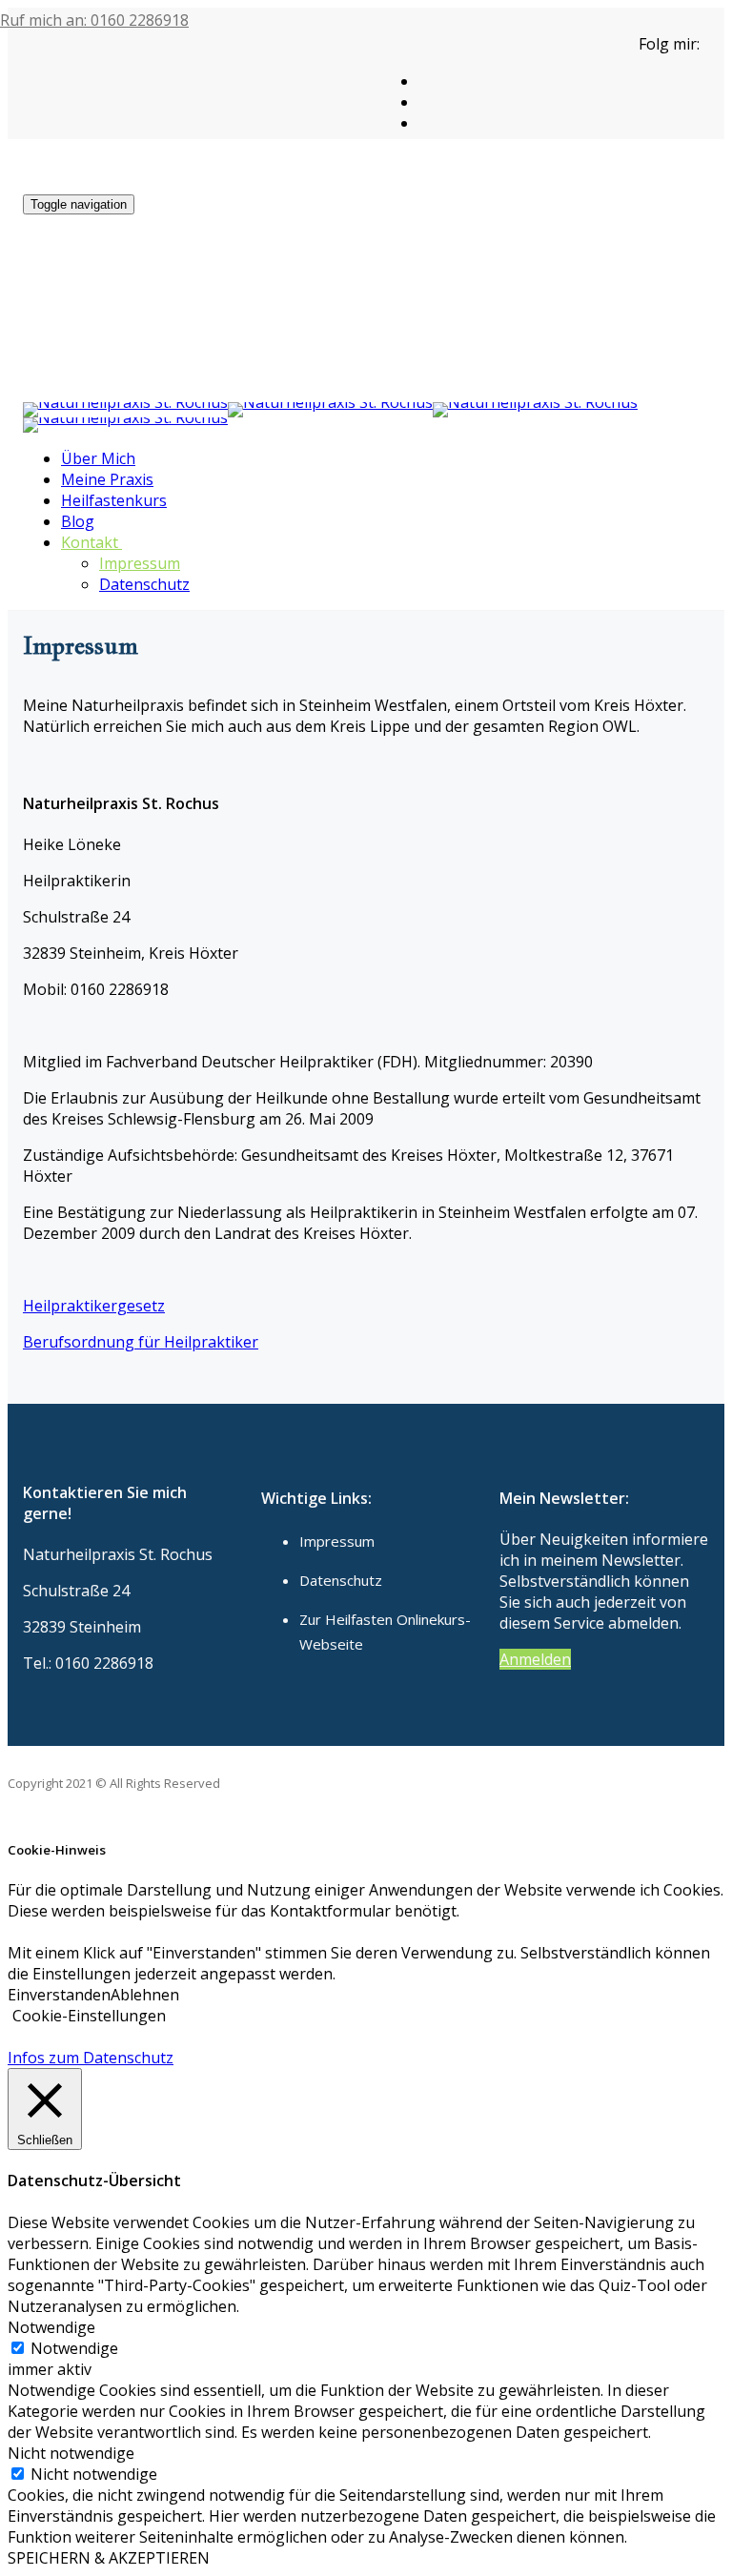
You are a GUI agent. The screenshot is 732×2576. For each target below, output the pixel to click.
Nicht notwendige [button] (71, 2453)
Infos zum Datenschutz (91, 2058)
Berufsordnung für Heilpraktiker (141, 1342)
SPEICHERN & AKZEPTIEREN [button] (109, 2558)
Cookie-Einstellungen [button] (89, 2016)
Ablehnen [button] (145, 1995)
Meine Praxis (107, 479)
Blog (78, 521)
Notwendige (74, 2348)
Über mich (98, 458)
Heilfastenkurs (114, 500)
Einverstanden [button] (59, 1995)
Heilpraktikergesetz (94, 1306)
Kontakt (90, 542)
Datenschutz (144, 584)
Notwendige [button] (51, 2327)
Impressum (140, 563)
